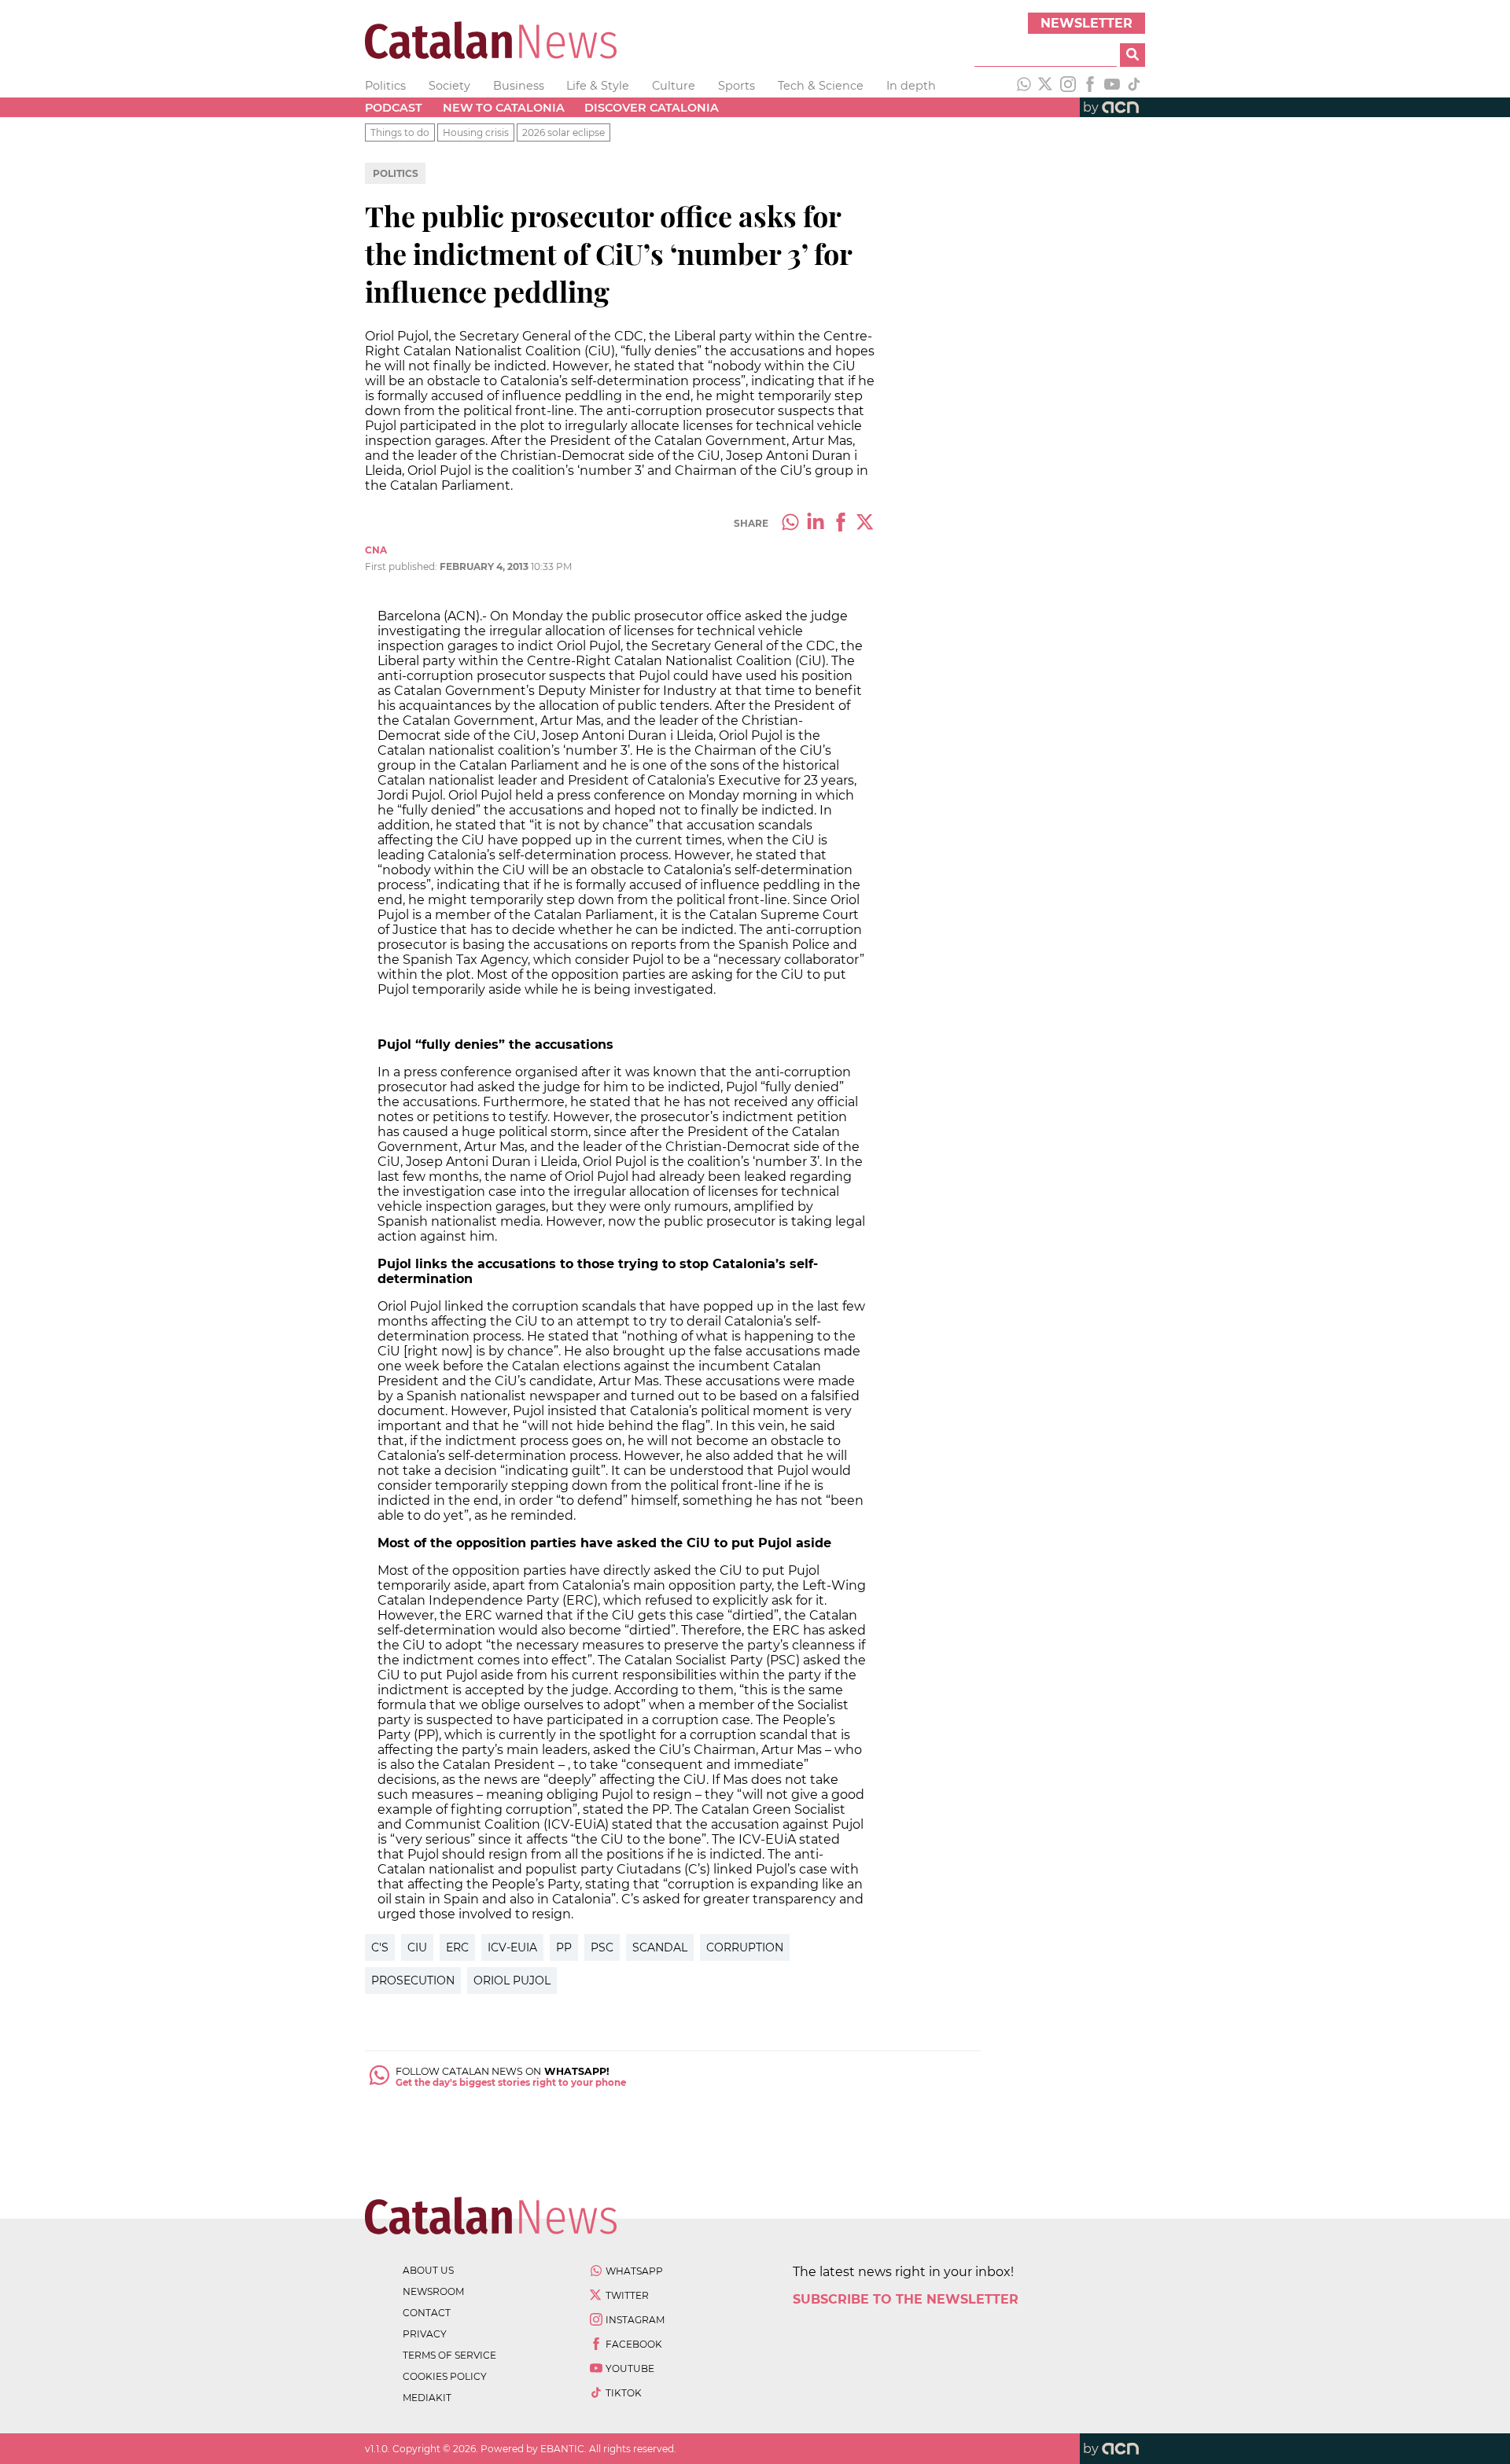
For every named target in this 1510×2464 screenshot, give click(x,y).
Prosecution (413, 1980)
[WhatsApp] (1024, 86)
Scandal (660, 1947)
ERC (457, 1947)
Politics (385, 86)
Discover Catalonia (652, 108)
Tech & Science (821, 86)
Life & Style (598, 86)
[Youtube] (1112, 86)
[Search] (1132, 55)
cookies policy (445, 2376)
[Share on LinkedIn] (816, 524)
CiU (417, 1947)
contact (427, 2313)
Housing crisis (476, 132)
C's (380, 1947)
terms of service (449, 2355)
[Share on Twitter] (866, 524)
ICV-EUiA (512, 1947)
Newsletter (1086, 23)
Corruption (745, 1947)
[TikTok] (1134, 86)
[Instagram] (1068, 86)
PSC (602, 1947)
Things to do (400, 132)
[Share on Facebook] (841, 524)
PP (564, 1947)
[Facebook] (1090, 86)
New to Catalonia (504, 108)
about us (428, 2270)
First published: (402, 566)
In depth (911, 86)
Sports (737, 86)
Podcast (394, 108)
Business (519, 86)
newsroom (433, 2291)
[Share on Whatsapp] (790, 524)
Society (449, 86)
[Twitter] (1046, 86)
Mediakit (427, 2398)
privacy (425, 2334)
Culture (674, 86)
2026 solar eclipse (563, 132)
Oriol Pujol (512, 1980)
